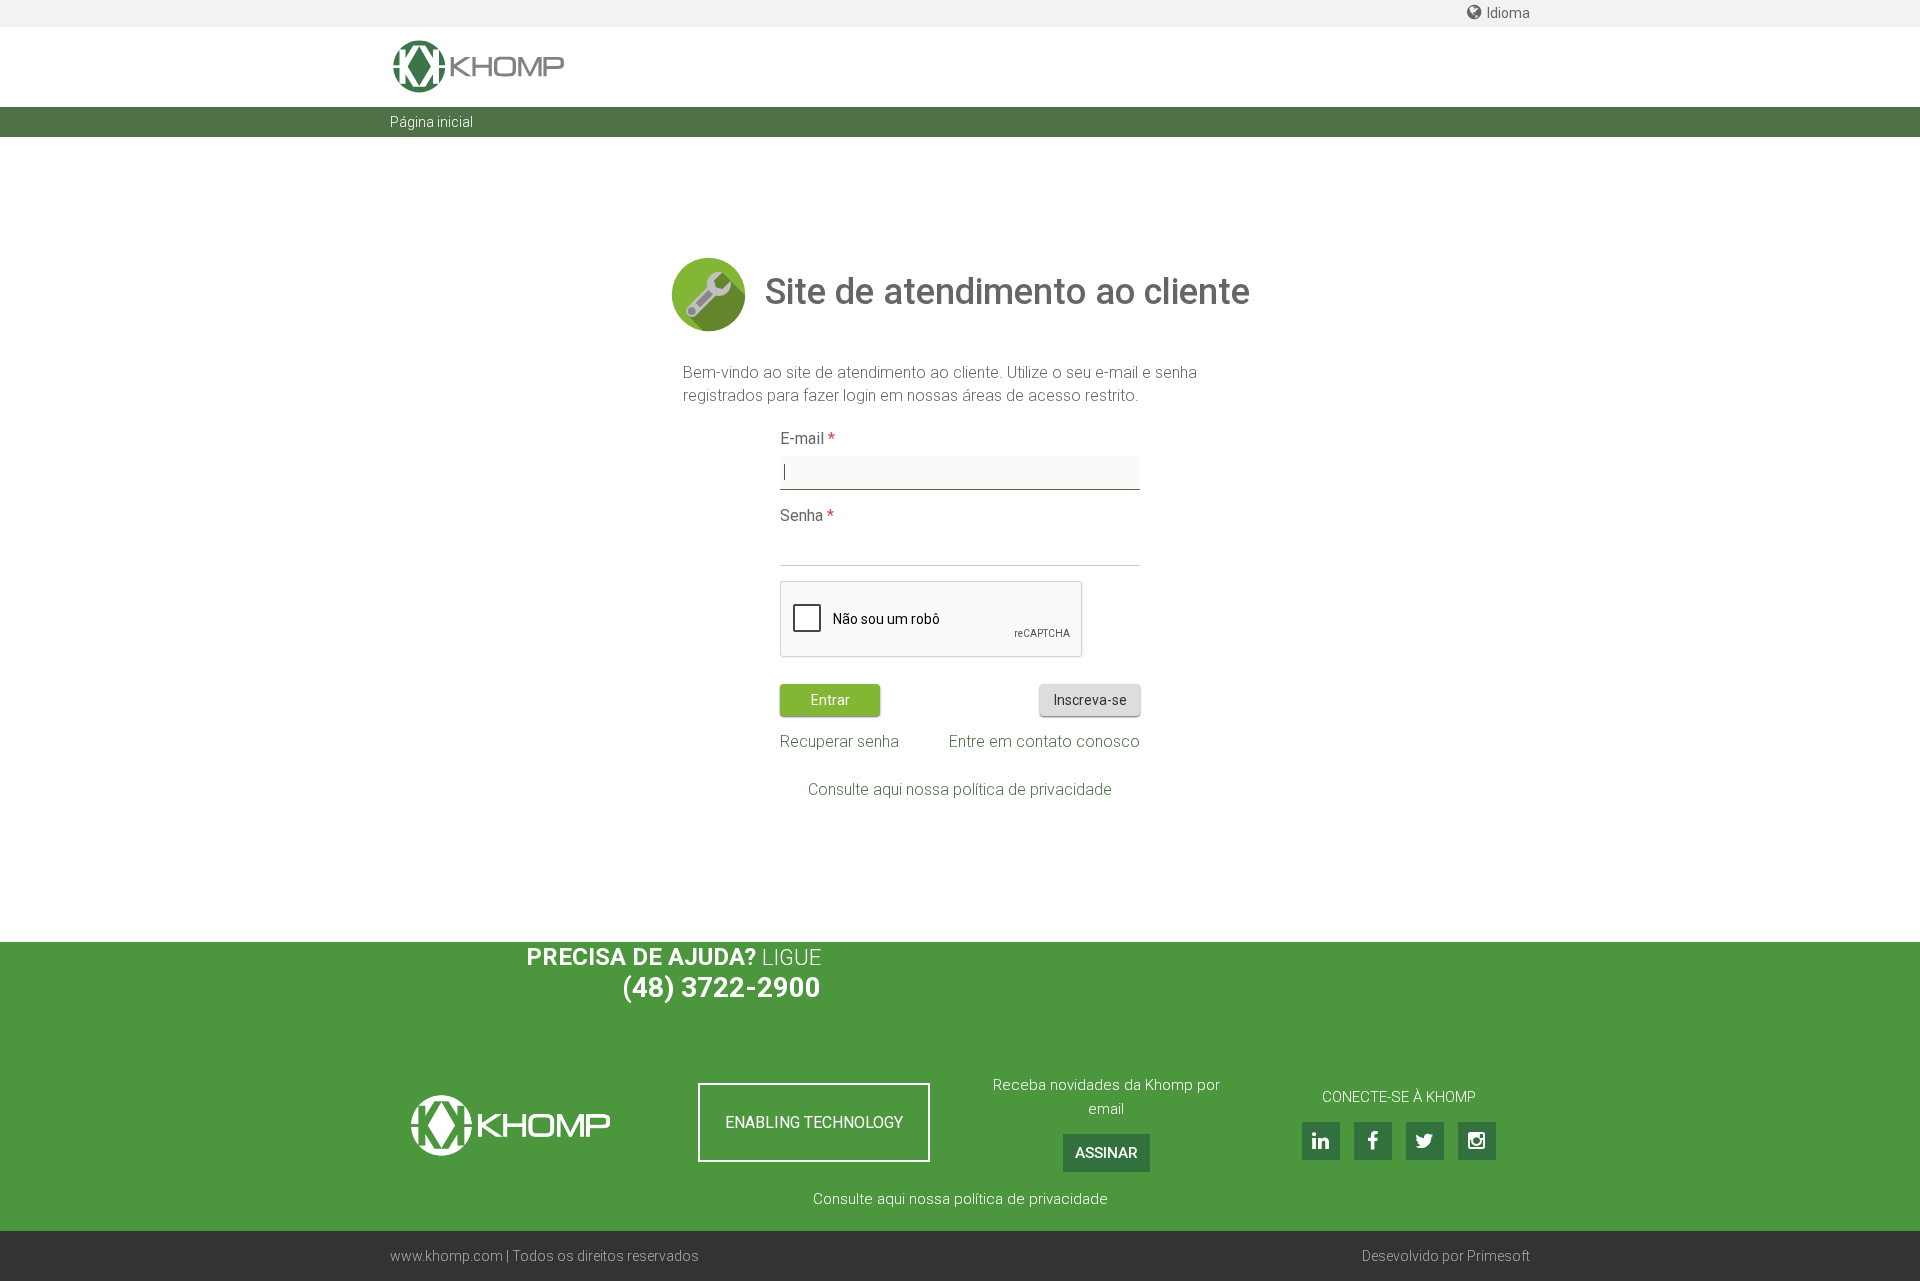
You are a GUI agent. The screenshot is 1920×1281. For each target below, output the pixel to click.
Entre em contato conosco (1044, 741)
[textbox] (960, 473)
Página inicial (431, 122)
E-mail (802, 438)
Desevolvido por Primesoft (1446, 1256)
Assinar (1106, 1153)
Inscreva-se (1090, 700)
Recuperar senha (839, 741)
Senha (801, 515)
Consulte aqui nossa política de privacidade (960, 789)
